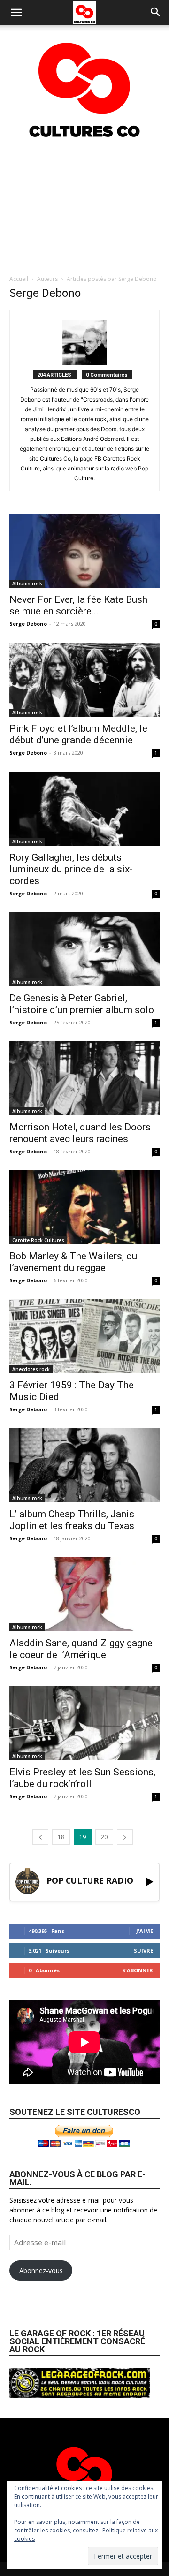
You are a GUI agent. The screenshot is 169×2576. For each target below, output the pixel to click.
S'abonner (138, 1970)
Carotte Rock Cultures (38, 1240)
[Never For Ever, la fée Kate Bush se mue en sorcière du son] (84, 551)
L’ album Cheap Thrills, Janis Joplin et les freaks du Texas (72, 1520)
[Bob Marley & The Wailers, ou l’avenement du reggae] (84, 1207)
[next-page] (125, 1837)
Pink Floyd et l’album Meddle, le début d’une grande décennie (78, 734)
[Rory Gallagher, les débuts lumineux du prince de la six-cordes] (84, 809)
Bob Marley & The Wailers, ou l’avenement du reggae (73, 1262)
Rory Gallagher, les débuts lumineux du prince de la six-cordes (71, 869)
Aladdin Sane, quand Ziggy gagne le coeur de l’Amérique (81, 1649)
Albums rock (27, 583)
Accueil (19, 279)
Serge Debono (28, 624)
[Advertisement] (84, 206)
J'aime (145, 1931)
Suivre (143, 1951)
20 (104, 1837)
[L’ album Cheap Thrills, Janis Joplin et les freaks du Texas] (84, 1465)
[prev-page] (40, 1837)
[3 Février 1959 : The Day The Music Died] (84, 1336)
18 (61, 1837)
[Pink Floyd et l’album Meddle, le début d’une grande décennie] (84, 680)
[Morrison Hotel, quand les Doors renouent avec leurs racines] (84, 1078)
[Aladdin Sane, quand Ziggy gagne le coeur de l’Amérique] (84, 1594)
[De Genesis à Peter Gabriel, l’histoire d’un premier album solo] (84, 949)
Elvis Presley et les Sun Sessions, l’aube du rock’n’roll (82, 1778)
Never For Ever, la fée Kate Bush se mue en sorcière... (78, 605)
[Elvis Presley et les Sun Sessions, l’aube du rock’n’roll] (84, 1723)
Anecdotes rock (31, 1369)
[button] (16, 13)
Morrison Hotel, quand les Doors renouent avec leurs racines (80, 1133)
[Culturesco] (84, 84)
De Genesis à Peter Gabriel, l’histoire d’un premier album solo (82, 1004)
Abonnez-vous (41, 2270)
